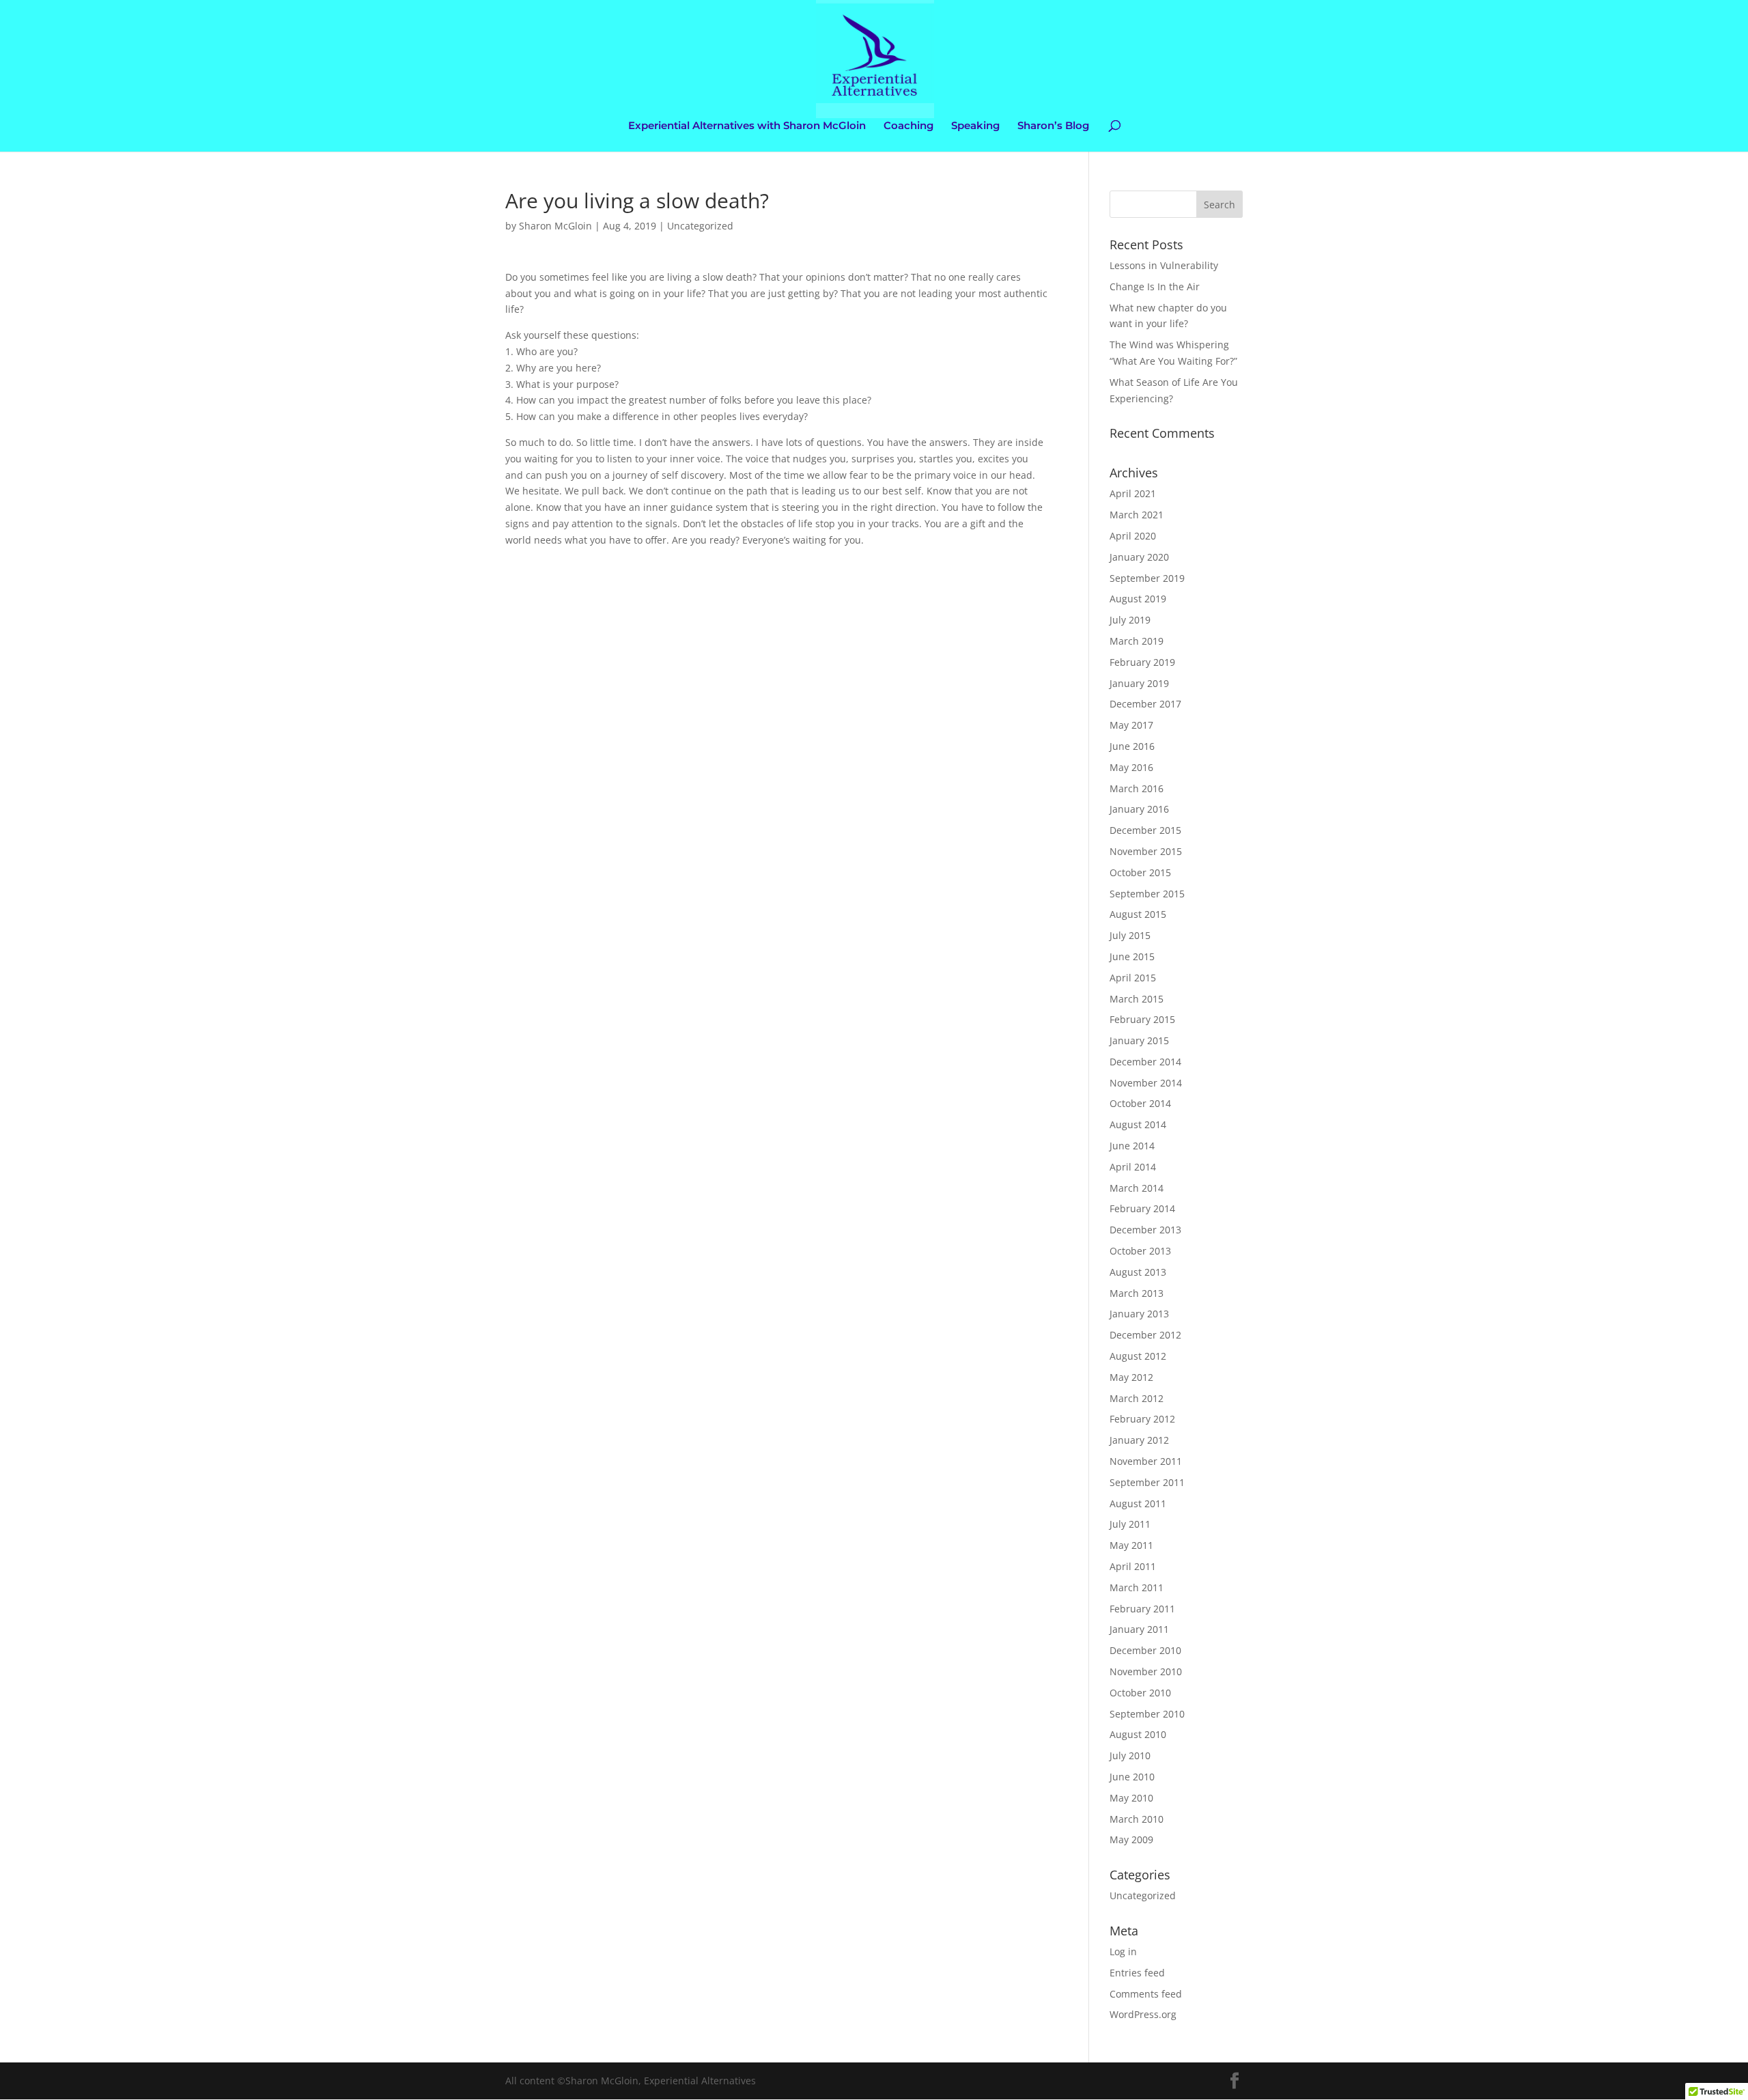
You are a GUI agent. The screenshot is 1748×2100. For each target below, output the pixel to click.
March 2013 (1137, 1293)
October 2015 (1140, 872)
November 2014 (1146, 1083)
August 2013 (1138, 1272)
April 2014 (1133, 1167)
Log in (1123, 1951)
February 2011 (1142, 1609)
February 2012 (1142, 1419)
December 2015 (1145, 830)
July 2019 (1130, 620)
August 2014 (1138, 1124)
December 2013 (1145, 1230)
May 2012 (1131, 1377)
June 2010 (1132, 1777)
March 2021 (1137, 515)
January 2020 (1139, 557)
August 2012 (1138, 1356)
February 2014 (1142, 1208)
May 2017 (1131, 725)
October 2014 (1140, 1103)
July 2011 (1130, 1524)
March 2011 (1137, 1587)
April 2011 (1133, 1566)
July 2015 (1130, 935)
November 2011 (1146, 1461)
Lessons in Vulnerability (1164, 265)
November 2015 (1146, 851)
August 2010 (1138, 1734)
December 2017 (1145, 704)
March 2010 (1137, 1819)
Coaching (908, 126)
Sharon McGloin (555, 226)
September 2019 (1147, 578)
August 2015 (1138, 914)
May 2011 (1131, 1545)
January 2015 (1139, 1040)
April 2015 (1133, 978)
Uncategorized (700, 226)
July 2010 (1130, 1755)
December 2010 (1145, 1650)
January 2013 (1139, 1314)
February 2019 (1142, 662)
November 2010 (1146, 1671)
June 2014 (1132, 1146)
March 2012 (1137, 1398)
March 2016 (1137, 788)
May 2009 (1131, 1839)
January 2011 (1139, 1629)
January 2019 (1139, 683)
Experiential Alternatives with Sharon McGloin (747, 126)
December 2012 (1145, 1335)
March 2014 (1137, 1188)
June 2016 (1132, 746)
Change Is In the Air (1155, 286)
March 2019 (1137, 641)
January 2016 (1139, 809)
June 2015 (1132, 956)
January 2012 (1139, 1440)
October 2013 (1140, 1251)
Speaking (975, 126)
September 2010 (1147, 1714)
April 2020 (1133, 536)
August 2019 (1138, 599)
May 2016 (1131, 767)
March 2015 (1137, 999)
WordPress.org (1143, 2014)
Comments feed (1146, 1994)
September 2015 (1147, 894)
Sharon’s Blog (1053, 126)
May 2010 (1131, 1798)
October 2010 (1140, 1693)
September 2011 (1147, 1482)
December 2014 (1145, 1062)
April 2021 (1133, 493)
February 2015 (1142, 1019)
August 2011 (1138, 1503)
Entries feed (1137, 1973)
